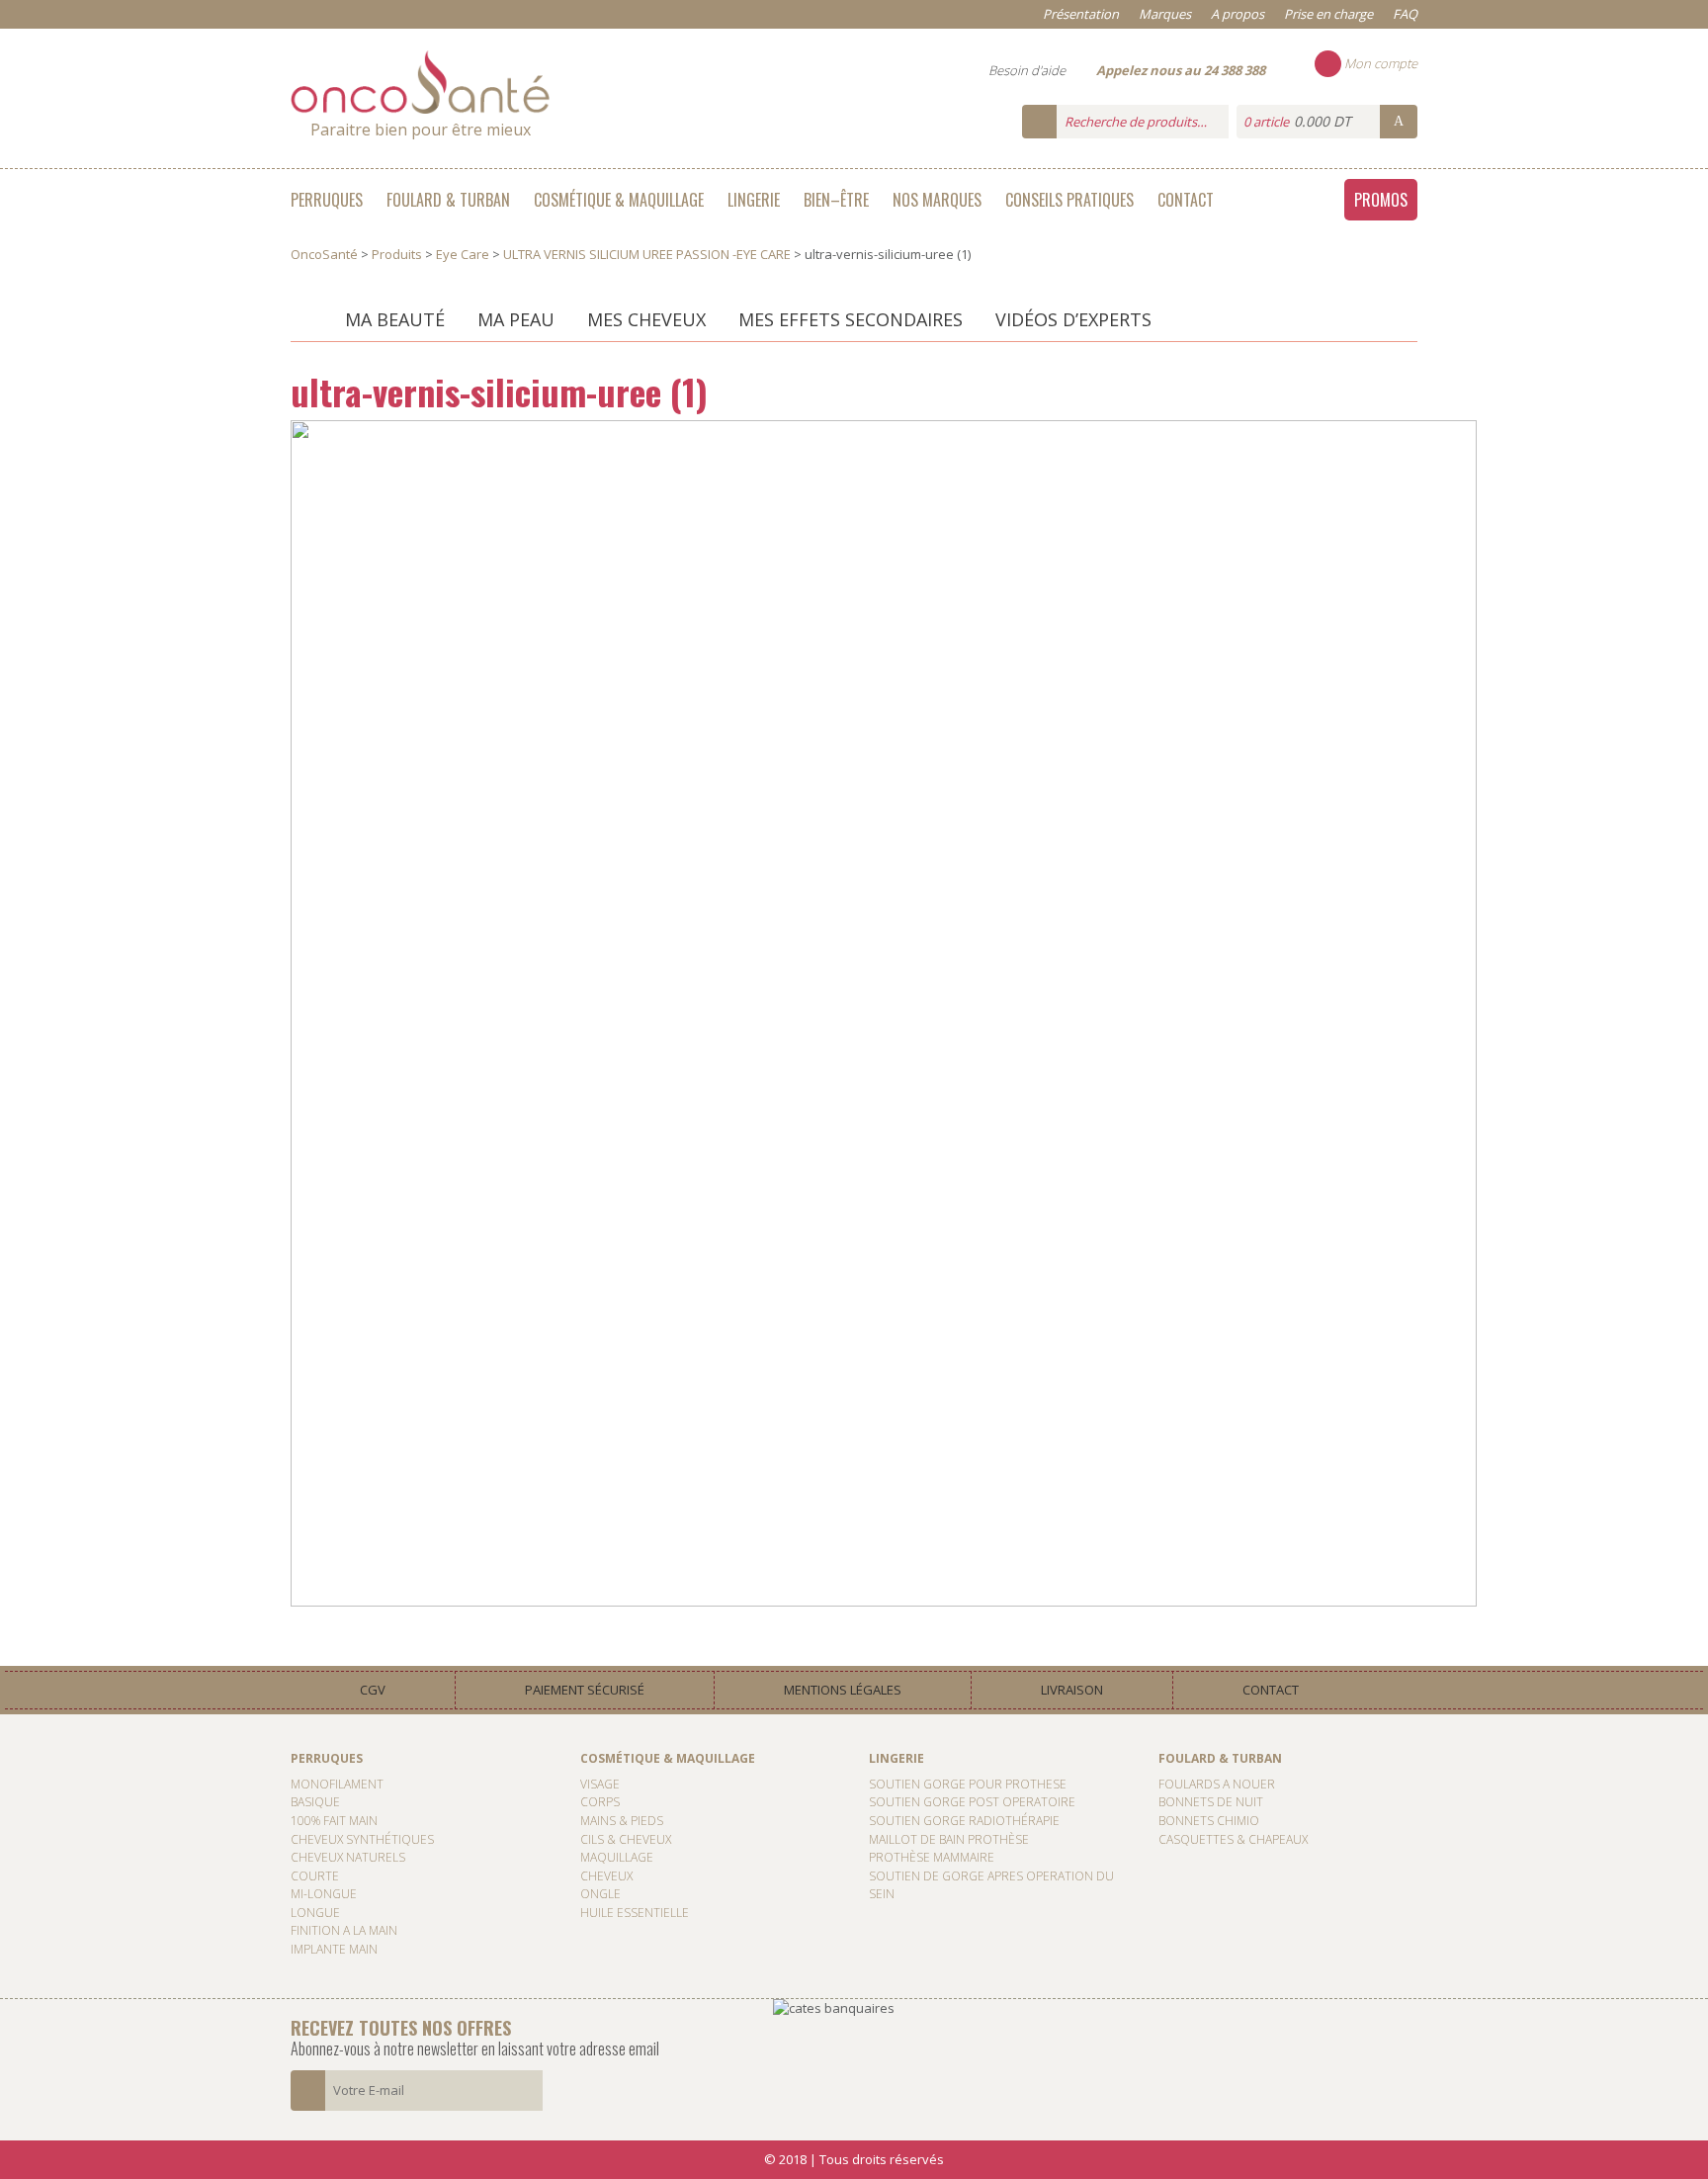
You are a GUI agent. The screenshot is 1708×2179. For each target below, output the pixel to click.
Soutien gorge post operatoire (972, 1802)
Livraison (1072, 1690)
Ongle (600, 1894)
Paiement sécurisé (585, 1690)
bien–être (836, 200)
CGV (373, 1690)
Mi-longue (324, 1894)
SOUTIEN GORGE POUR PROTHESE (968, 1784)
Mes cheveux (646, 319)
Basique (315, 1802)
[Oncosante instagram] (1688, 826)
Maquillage (617, 1857)
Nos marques (937, 200)
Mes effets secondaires (851, 319)
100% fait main (334, 1821)
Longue (315, 1913)
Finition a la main (344, 1930)
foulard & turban (448, 200)
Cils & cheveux (626, 1839)
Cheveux (606, 1876)
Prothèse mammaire (932, 1857)
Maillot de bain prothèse (949, 1839)
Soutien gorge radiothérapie (964, 1821)
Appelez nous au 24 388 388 (1181, 70)
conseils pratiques (1069, 200)
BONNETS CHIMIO (1209, 1821)
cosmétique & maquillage (619, 200)
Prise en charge (1328, 14)
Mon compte (1379, 63)
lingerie (754, 200)
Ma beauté (395, 319)
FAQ (1405, 14)
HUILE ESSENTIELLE (635, 1913)
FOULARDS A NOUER (1217, 1784)
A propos (1238, 14)
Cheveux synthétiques (362, 1839)
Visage (600, 1784)
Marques (1165, 14)
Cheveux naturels (348, 1857)
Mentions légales (843, 1690)
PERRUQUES (327, 200)
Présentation (1081, 14)
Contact (1186, 200)
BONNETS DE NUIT (1211, 1802)
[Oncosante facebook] (1688, 784)
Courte (315, 1876)
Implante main (334, 1949)
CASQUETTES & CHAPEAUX (1233, 1839)
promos (1381, 200)
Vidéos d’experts (1073, 319)
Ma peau (516, 319)
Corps (600, 1802)
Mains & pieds (622, 1821)
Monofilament (337, 1784)
